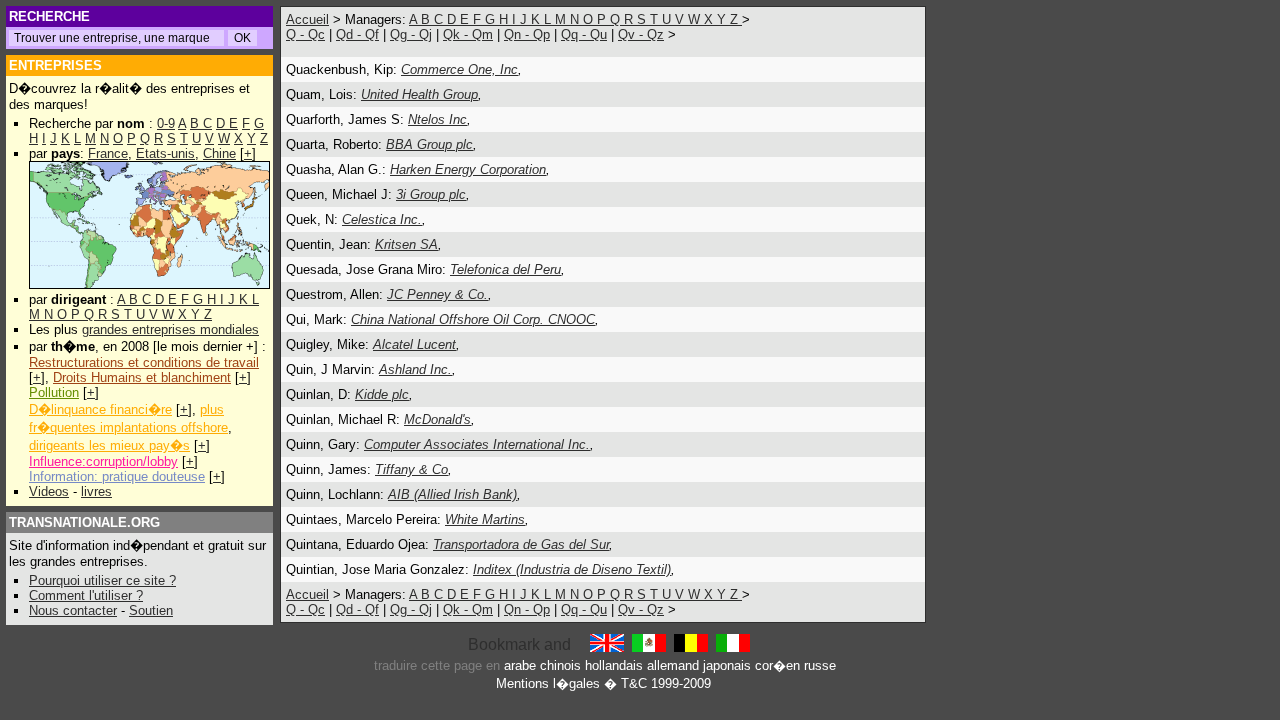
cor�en (777, 665)
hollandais (614, 665)
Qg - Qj (411, 34)
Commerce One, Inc (459, 69)
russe (820, 665)
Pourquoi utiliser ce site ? (102, 580)
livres (96, 491)
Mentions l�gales (548, 683)
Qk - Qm (468, 34)
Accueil (307, 19)
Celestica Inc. (382, 219)
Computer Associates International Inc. (477, 444)
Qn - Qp (527, 34)
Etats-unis (165, 153)
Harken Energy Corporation (468, 169)
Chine (219, 153)
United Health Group (419, 94)
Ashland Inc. (415, 369)
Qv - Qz (641, 34)
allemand (673, 665)
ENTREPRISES (55, 65)
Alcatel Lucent (414, 344)
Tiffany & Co (411, 469)
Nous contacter (73, 610)
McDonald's (437, 419)
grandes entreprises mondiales (170, 329)
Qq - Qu (584, 34)
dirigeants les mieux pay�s (109, 445)
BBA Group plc (429, 144)
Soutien (151, 610)
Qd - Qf (357, 34)
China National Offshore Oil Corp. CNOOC (473, 319)
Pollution (54, 392)
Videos (49, 491)
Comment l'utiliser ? (86, 595)
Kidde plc (382, 394)
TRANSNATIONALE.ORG (84, 522)
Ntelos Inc (437, 119)
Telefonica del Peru (505, 269)
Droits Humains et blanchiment (142, 377)
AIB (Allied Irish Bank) (452, 494)
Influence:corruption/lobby (103, 461)
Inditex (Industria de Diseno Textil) (572, 569)
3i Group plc (431, 194)
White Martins (485, 519)
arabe (520, 665)
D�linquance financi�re (100, 409)
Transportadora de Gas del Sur (521, 544)
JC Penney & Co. (437, 294)
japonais (727, 665)
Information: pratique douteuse (117, 476)
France (108, 153)
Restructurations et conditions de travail (144, 362)
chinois (560, 665)
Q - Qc (305, 34)
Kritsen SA (406, 244)
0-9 (166, 123)
